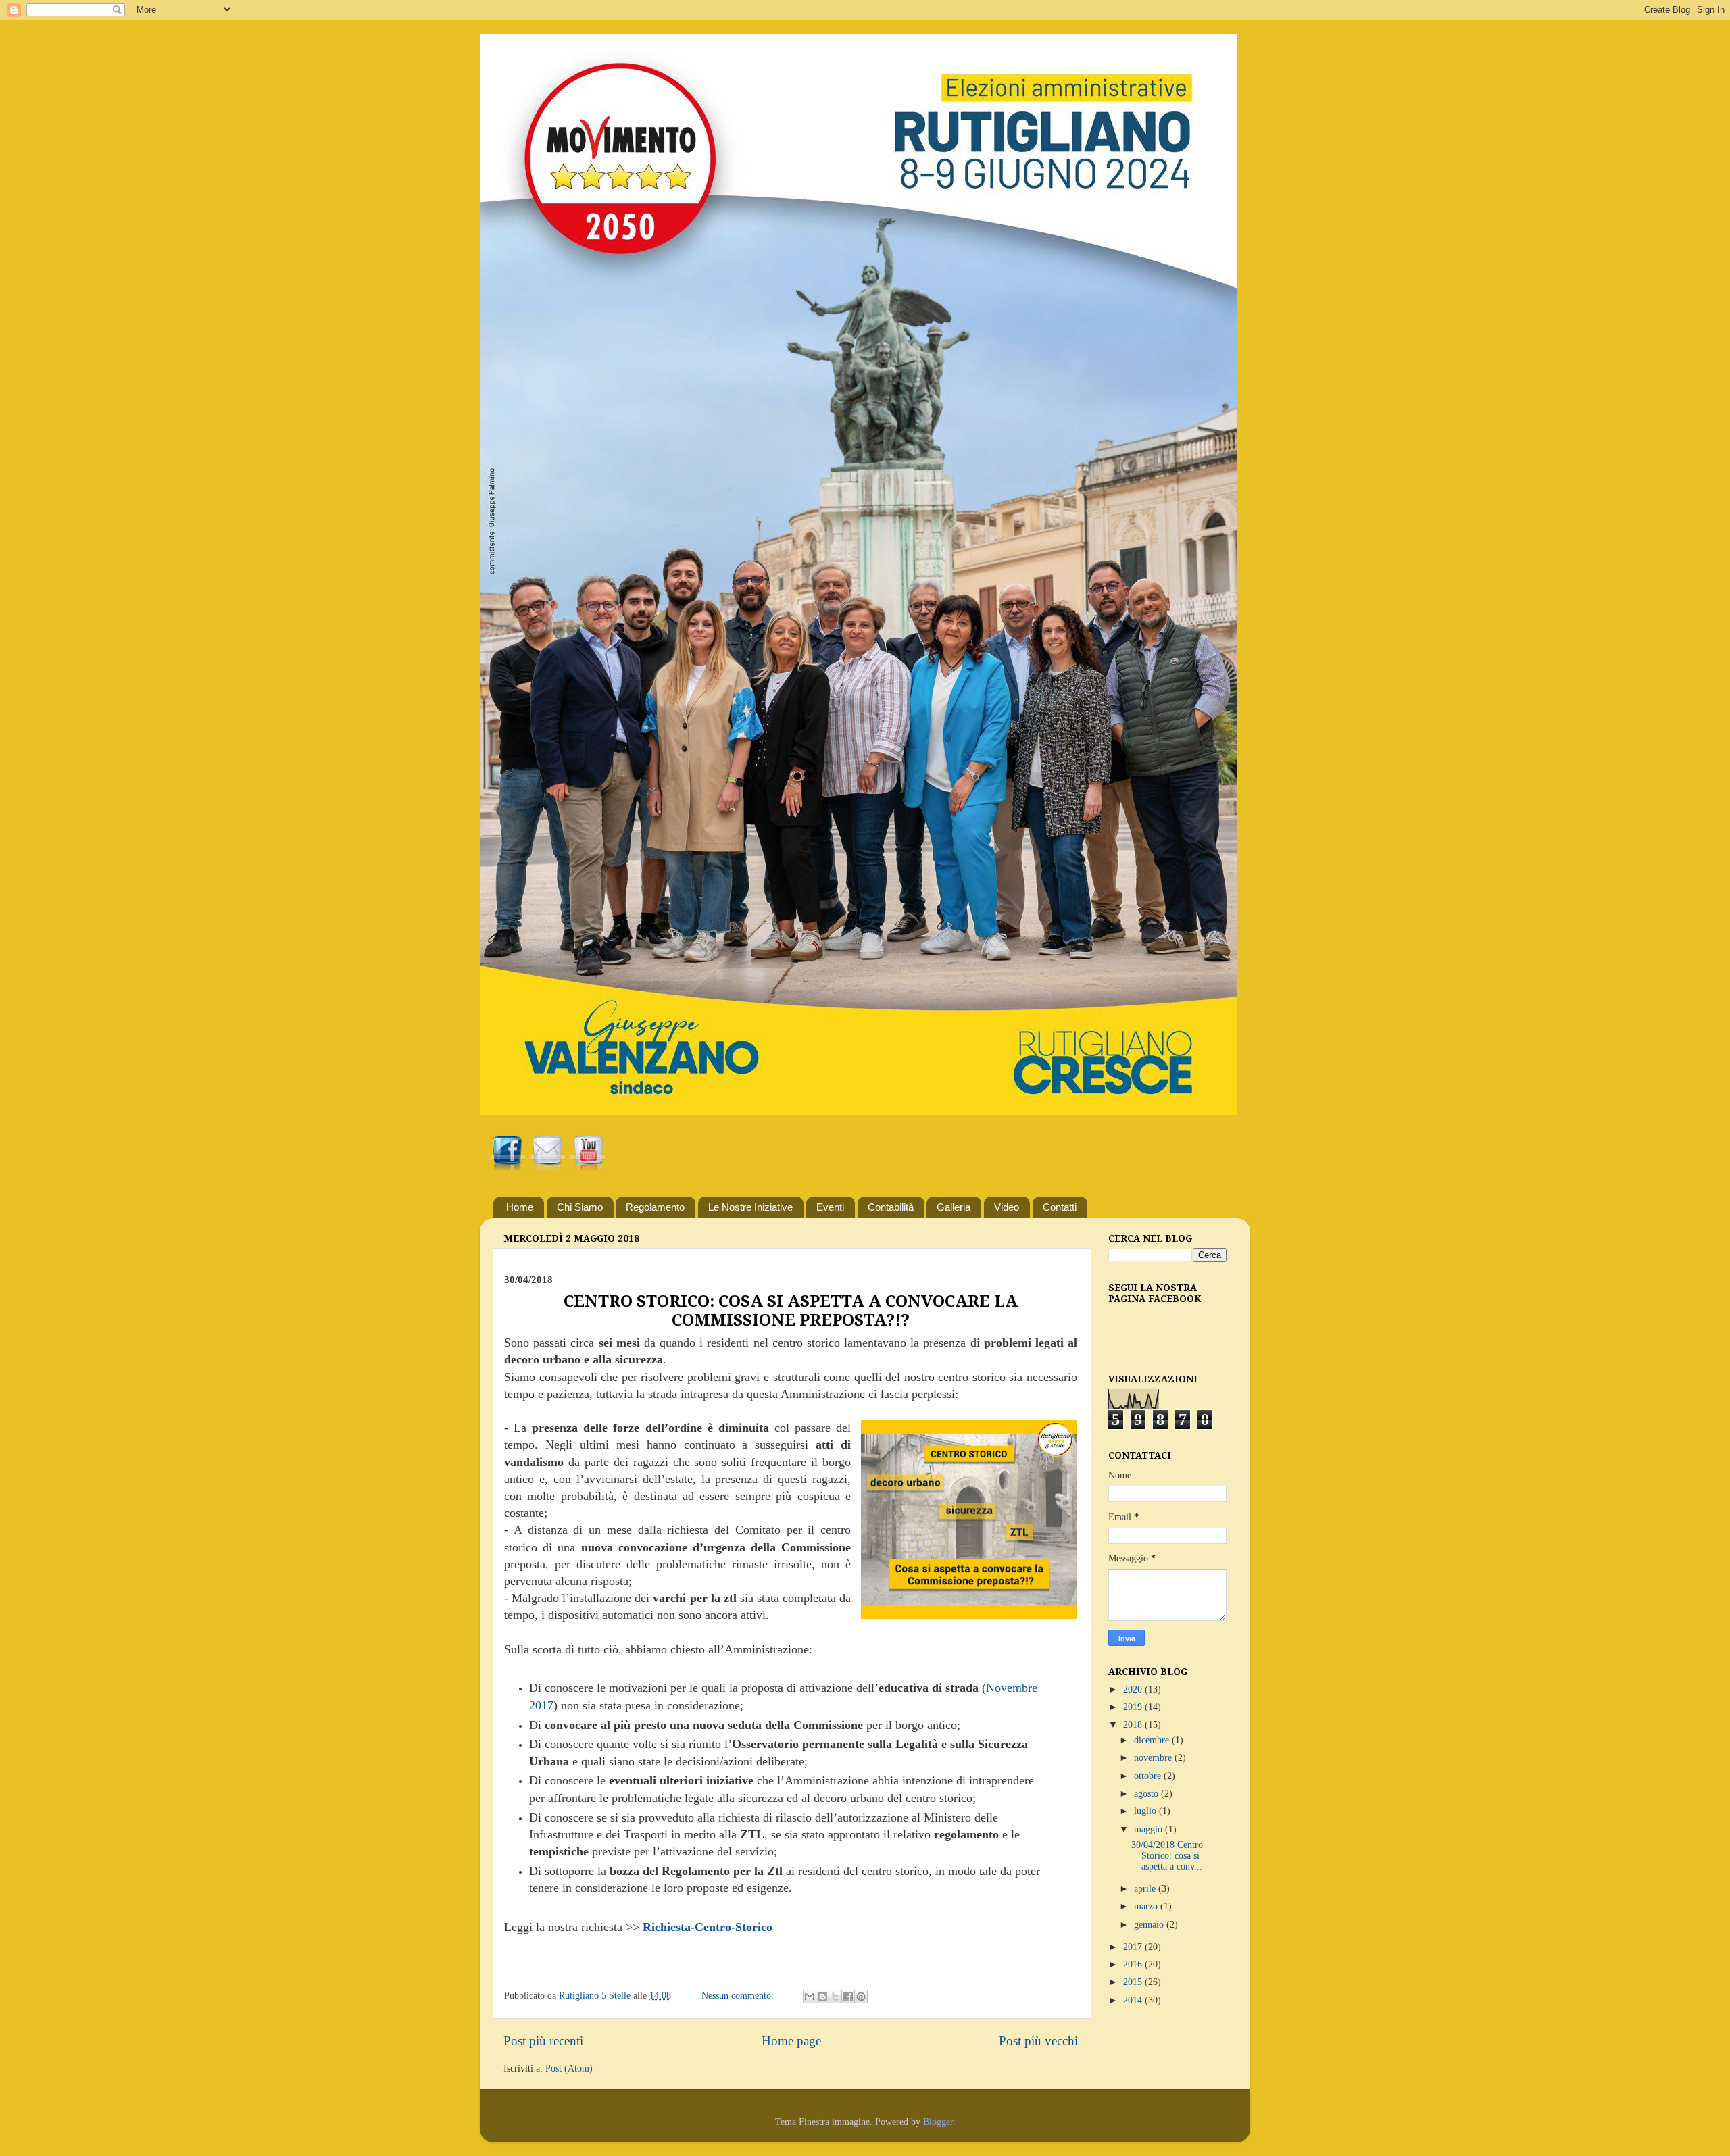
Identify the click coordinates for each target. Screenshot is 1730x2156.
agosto (1147, 1794)
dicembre (1153, 1740)
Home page (791, 2041)
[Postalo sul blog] (822, 1997)
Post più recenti (543, 2041)
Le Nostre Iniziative (750, 1207)
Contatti (1060, 1207)
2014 (1134, 2000)
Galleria (954, 1207)
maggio (1150, 1829)
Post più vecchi (1038, 2041)
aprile (1146, 1889)
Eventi (830, 1207)
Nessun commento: (739, 1996)
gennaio (1150, 1925)
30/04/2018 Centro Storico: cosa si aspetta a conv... (1167, 1856)
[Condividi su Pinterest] (861, 1997)
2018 (1134, 1725)
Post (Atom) (569, 2069)
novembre (1154, 1758)
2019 (1134, 1707)
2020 (1134, 1689)
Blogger (938, 2122)
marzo (1147, 1906)
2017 (1134, 1947)
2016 (1134, 1964)
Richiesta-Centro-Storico (708, 1927)
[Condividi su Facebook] (848, 1997)
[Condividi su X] (835, 1997)
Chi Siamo (580, 1207)
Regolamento (655, 1207)
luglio (1146, 1811)
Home (520, 1207)
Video (1007, 1207)
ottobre (1149, 1776)
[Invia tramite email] (810, 1997)
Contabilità (891, 1207)
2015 (1134, 1982)
